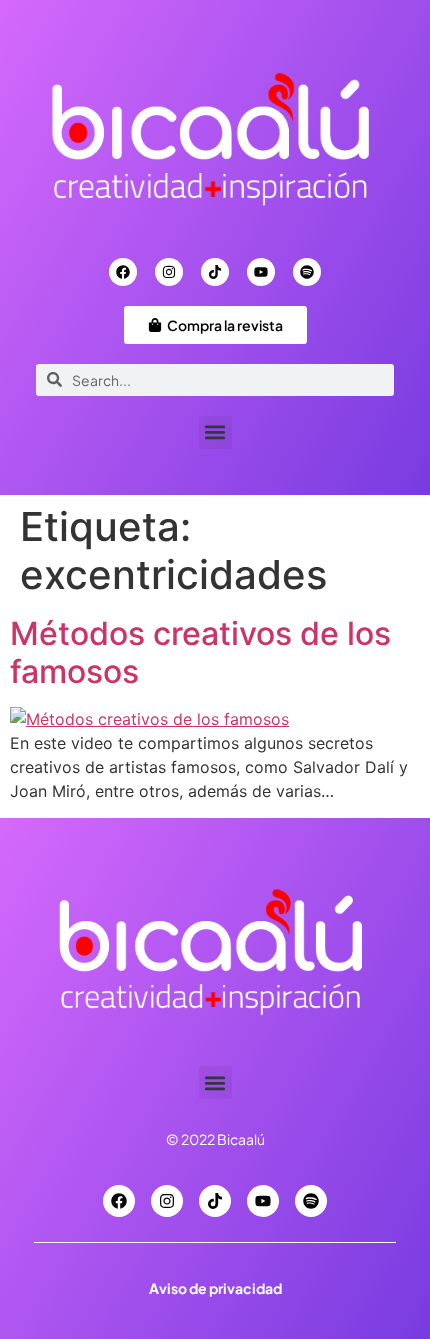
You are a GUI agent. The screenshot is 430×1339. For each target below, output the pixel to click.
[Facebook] (123, 272)
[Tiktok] (215, 272)
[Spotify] (307, 272)
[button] (215, 432)
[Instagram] (169, 272)
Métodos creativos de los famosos (200, 652)
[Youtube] (261, 272)
